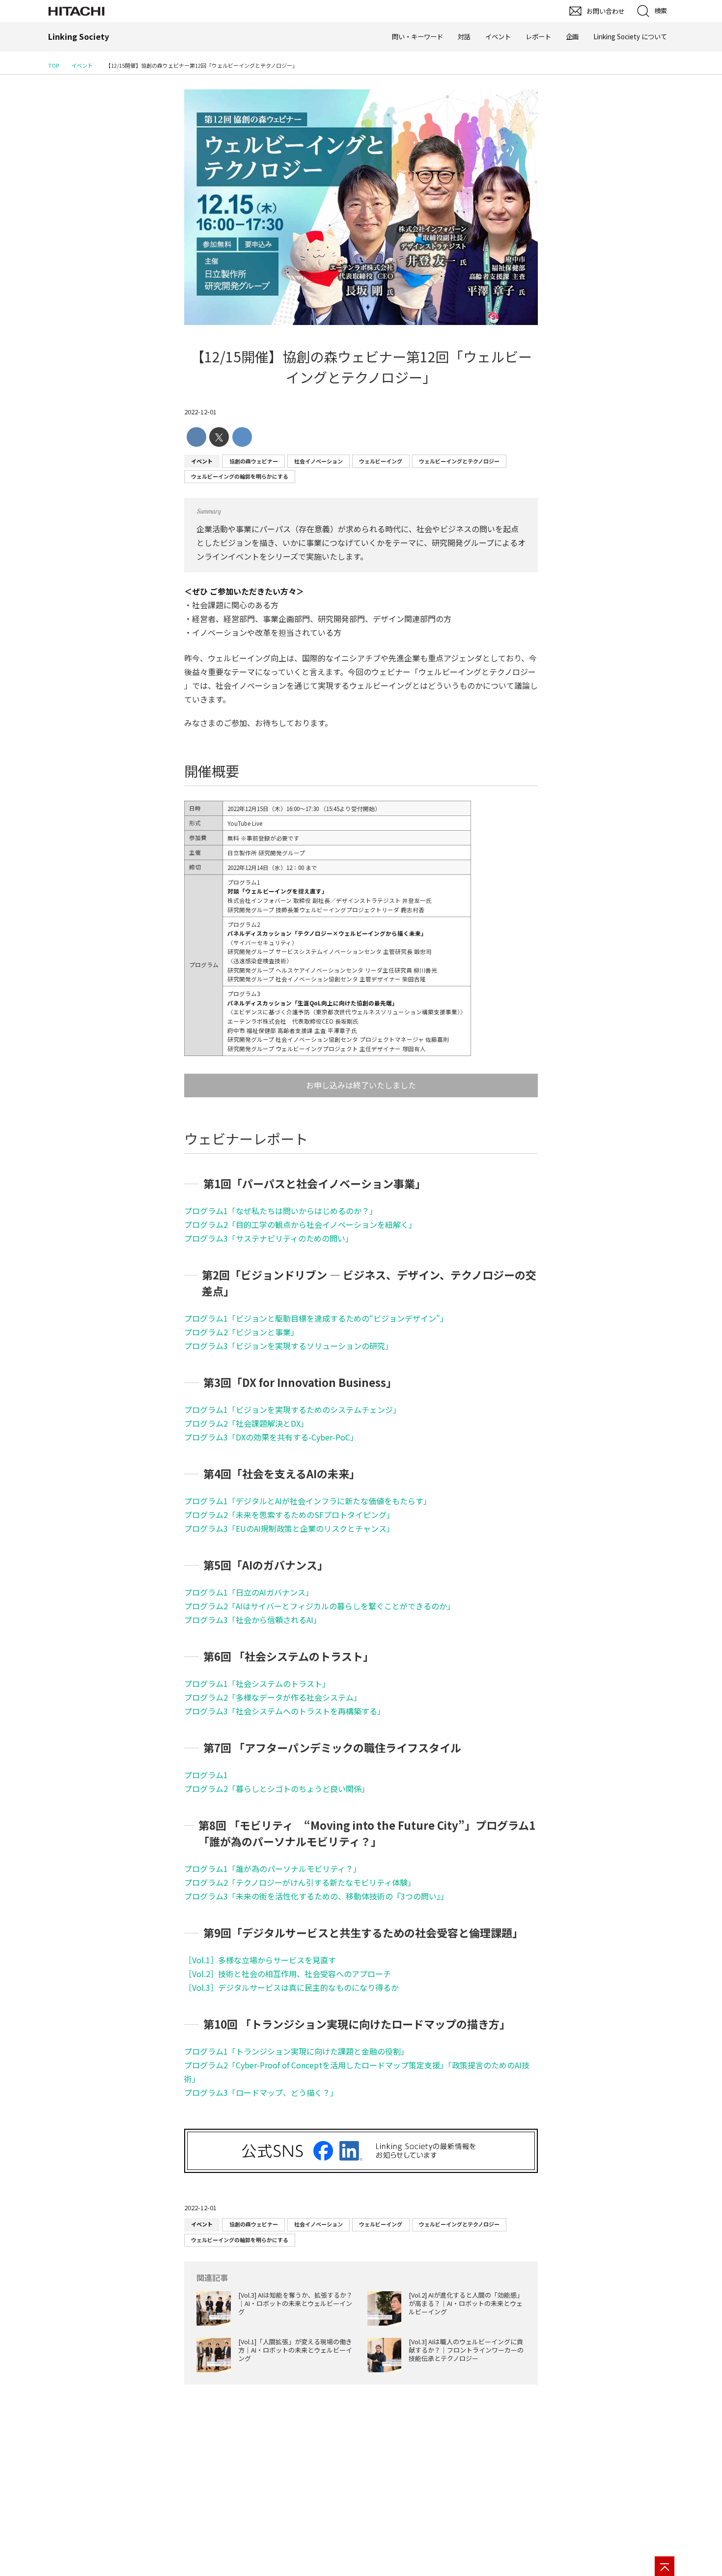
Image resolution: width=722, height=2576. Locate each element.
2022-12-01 (200, 412)
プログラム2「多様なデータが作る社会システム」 (273, 1697)
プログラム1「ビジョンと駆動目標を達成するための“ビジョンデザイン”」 (316, 1318)
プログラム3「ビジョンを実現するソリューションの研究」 (289, 1346)
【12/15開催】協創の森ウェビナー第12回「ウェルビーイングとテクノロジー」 (361, 367)
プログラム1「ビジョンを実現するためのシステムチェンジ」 (292, 1410)
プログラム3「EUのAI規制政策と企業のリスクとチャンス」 (289, 1528)
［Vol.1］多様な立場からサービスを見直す (260, 1960)
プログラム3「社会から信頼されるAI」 (253, 1620)
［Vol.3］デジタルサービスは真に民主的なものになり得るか (292, 1987)
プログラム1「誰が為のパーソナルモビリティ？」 (273, 1869)
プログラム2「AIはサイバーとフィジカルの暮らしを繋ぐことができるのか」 (319, 1606)
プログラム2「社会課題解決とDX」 (246, 1423)
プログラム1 (206, 1775)
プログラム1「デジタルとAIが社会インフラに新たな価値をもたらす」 (308, 1501)
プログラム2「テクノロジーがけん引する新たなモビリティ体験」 (300, 1882)
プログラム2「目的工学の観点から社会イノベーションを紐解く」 (300, 1224)
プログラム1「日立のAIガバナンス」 (249, 1592)
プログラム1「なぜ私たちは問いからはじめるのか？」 (281, 1211)
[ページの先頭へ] (665, 2566)
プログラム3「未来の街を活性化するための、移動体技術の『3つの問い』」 (316, 1896)
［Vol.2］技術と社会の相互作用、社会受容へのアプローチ (288, 1974)
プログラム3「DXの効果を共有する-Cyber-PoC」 (271, 1437)
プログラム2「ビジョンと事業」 (241, 1332)
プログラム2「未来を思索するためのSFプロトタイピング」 (289, 1515)
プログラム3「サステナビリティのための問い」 (269, 1238)
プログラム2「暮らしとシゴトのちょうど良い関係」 (277, 1789)
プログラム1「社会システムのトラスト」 (257, 1683)
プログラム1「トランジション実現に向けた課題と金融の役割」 (296, 2051)
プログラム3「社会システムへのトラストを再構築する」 (285, 1711)
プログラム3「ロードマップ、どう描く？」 (261, 2092)
